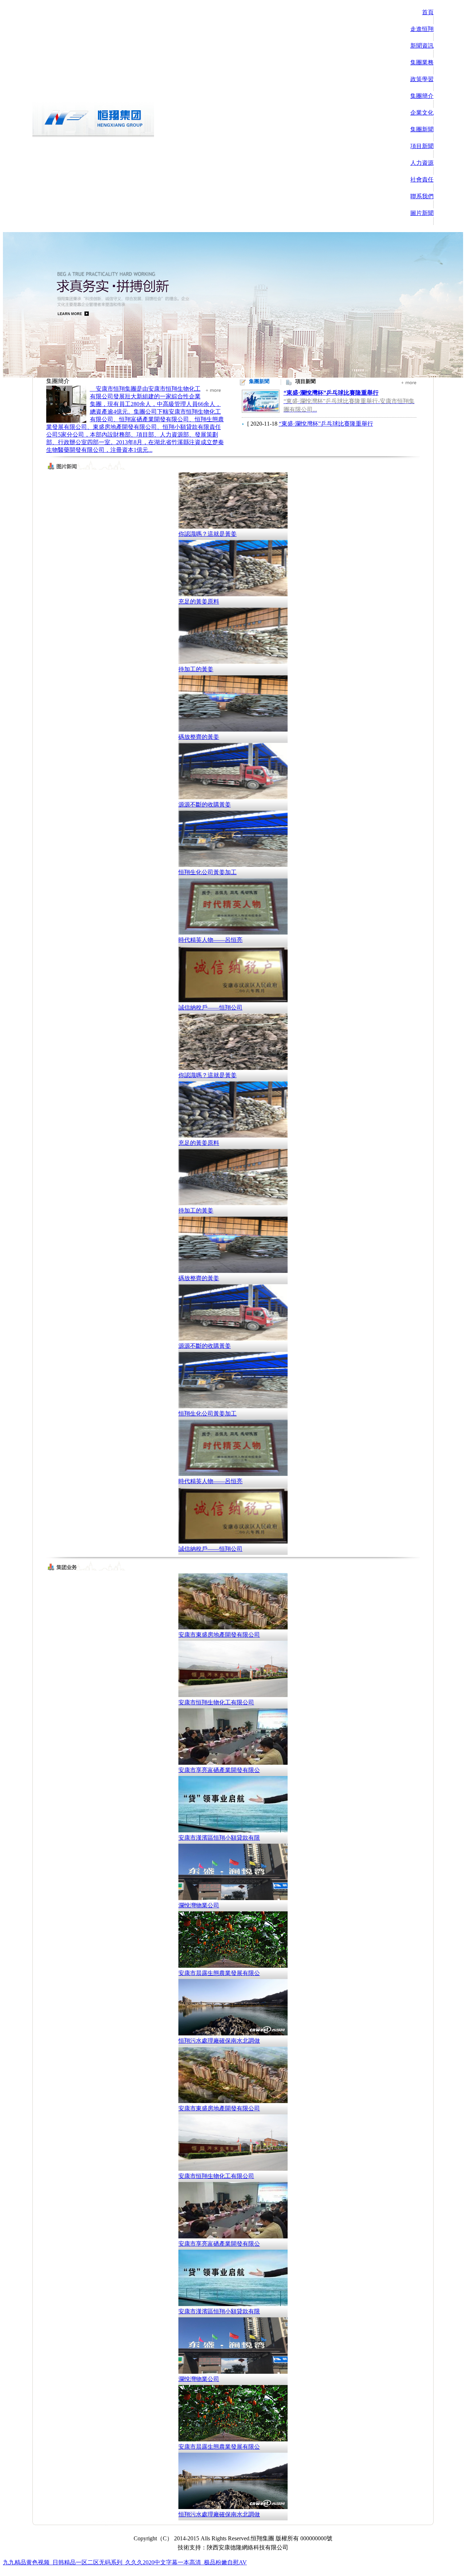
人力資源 (422, 163)
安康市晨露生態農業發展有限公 (219, 1973)
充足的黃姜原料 (199, 602)
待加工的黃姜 (196, 669)
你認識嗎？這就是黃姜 (208, 534)
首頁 (428, 12)
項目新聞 (422, 146)
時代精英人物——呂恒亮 (210, 940)
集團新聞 (422, 129)
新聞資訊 (422, 46)
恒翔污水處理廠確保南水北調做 (219, 2041)
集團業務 (422, 62)
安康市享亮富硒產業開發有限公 (219, 1770)
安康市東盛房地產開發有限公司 (219, 1635)
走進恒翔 (422, 29)
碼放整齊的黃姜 (199, 737)
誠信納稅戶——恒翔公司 (210, 1008)
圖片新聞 (422, 213)
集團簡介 (422, 96)
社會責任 (422, 180)
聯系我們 (422, 196)
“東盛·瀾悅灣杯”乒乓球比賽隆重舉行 (326, 424)
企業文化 (422, 113)
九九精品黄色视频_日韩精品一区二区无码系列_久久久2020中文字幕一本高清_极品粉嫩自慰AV (125, 2562)
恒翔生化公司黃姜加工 (208, 872)
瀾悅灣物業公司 (199, 1905)
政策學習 (422, 79)
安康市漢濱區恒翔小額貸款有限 (219, 1838)
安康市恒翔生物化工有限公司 (216, 1702)
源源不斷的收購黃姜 (205, 805)
